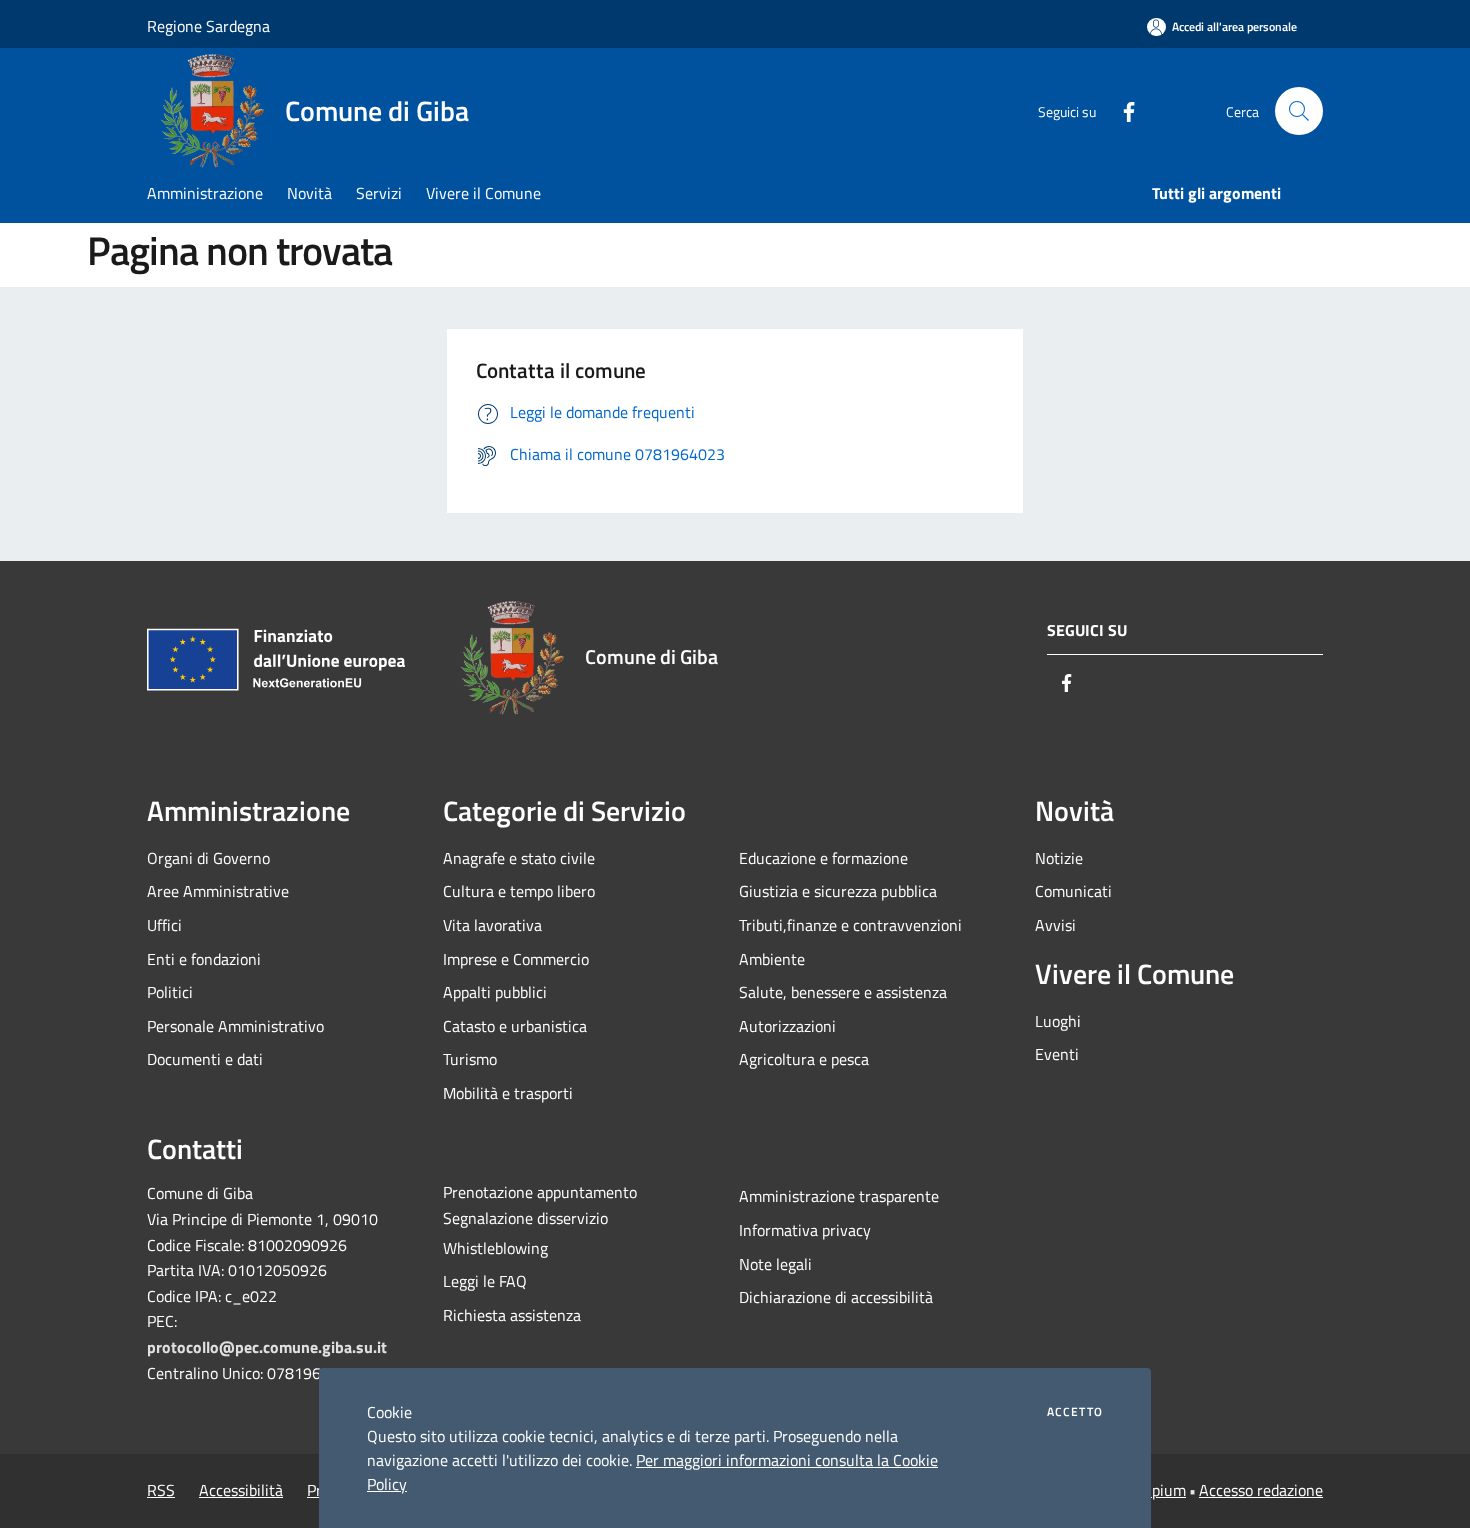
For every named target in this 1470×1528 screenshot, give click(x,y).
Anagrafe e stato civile (519, 858)
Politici (170, 992)
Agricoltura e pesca (804, 1059)
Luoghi (1058, 1021)
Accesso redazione (1261, 1490)
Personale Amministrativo (235, 1026)
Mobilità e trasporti (508, 1093)
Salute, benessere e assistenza (843, 992)
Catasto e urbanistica (515, 1026)
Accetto (1075, 1412)
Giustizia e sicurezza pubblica (838, 891)
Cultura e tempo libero (519, 891)
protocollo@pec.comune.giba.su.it (267, 1347)
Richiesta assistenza (512, 1315)
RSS (161, 1490)
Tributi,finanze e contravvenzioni (850, 925)
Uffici (164, 925)
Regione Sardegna (208, 26)
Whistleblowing (495, 1248)
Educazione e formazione (823, 858)
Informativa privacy (805, 1230)
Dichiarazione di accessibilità (836, 1297)
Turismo (470, 1059)
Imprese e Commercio (516, 959)
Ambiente (772, 959)
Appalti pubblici (495, 992)
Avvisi (1055, 925)
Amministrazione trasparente (839, 1196)
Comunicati (1073, 891)
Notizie (1059, 858)
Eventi (1057, 1054)
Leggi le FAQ (485, 1281)
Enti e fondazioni (204, 959)
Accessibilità (241, 1490)
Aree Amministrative (218, 891)
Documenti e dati (205, 1059)
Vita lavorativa (492, 925)
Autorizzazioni (787, 1026)
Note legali (775, 1264)
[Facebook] (1121, 110)
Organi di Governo (208, 858)
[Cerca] (1299, 111)
